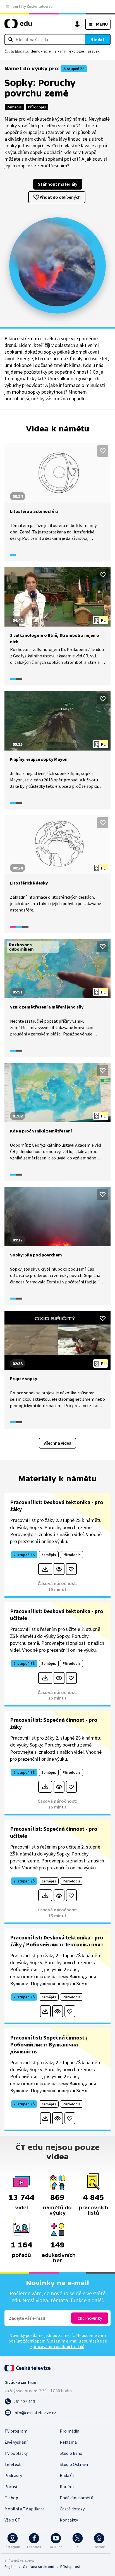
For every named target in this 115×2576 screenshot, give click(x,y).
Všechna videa (57, 1443)
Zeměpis (14, 107)
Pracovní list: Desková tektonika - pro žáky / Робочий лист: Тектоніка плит (57, 1941)
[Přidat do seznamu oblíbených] (103, 451)
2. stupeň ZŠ (74, 69)
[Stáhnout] (45, 1569)
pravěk (94, 51)
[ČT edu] (18, 26)
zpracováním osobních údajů (57, 2346)
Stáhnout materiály (58, 184)
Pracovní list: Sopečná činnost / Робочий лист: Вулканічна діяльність (49, 2044)
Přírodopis (37, 107)
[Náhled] (59, 1569)
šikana (60, 51)
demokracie (41, 51)
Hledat (97, 39)
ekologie (77, 51)
